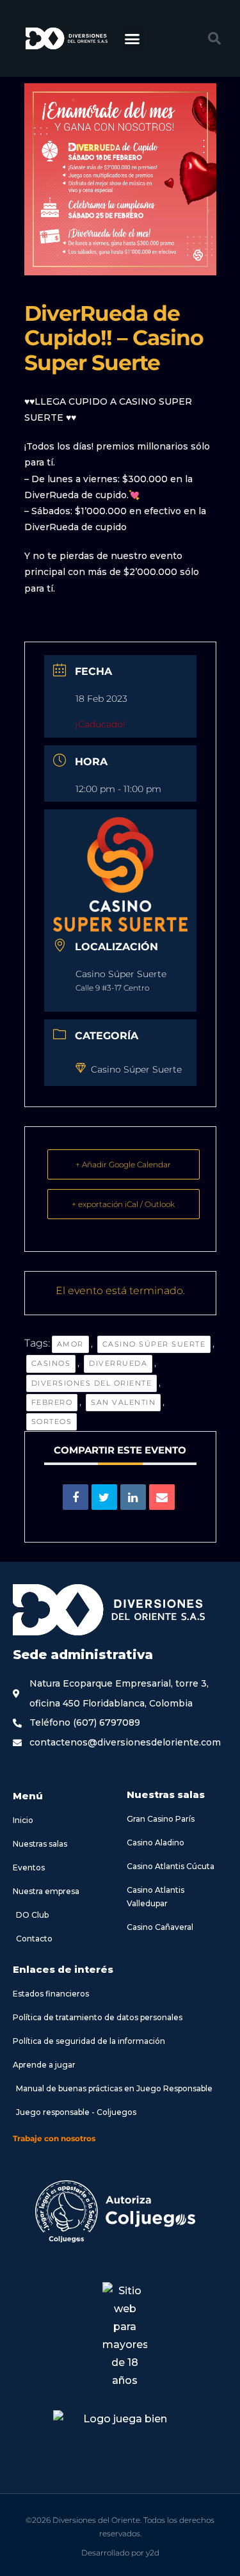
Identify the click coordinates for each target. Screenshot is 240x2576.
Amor (70, 1344)
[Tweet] (104, 1497)
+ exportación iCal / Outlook (123, 1204)
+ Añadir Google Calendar (123, 1164)
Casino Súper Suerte (136, 1069)
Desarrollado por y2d (120, 2553)
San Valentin (123, 1402)
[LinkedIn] (133, 1497)
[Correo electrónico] (162, 1497)
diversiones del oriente (92, 1383)
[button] (132, 38)
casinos (51, 1363)
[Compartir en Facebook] (76, 1497)
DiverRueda (118, 1363)
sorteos (52, 1422)
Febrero (52, 1402)
